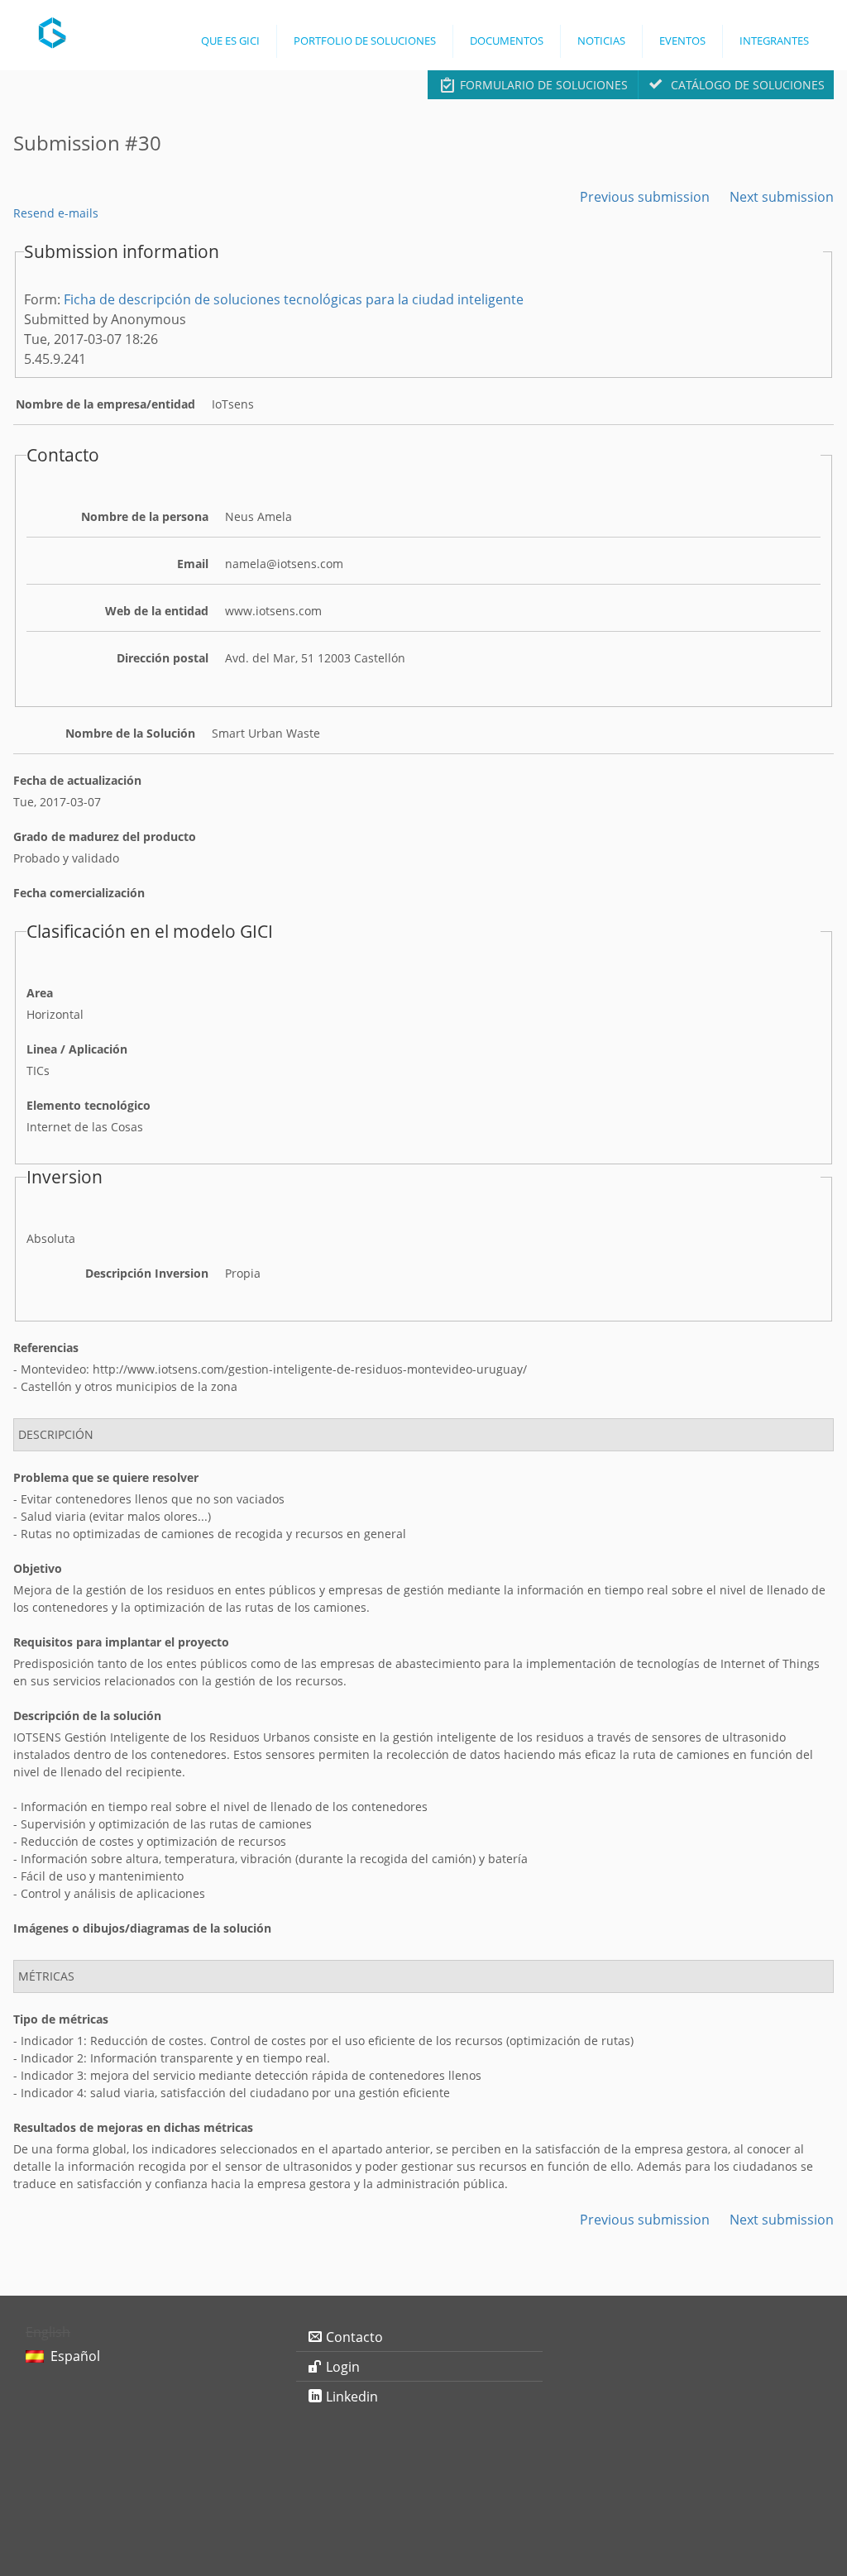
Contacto (354, 2337)
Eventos (682, 41)
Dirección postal (163, 658)
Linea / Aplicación (77, 1049)
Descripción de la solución (87, 1716)
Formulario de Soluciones (544, 85)
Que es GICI (230, 41)
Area (40, 993)
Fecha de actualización (77, 780)
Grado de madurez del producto (105, 836)
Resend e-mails (56, 213)
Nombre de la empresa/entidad (105, 404)
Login (343, 2367)
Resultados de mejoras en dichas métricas (133, 2127)
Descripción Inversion (147, 1273)
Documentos (507, 41)
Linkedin (352, 2397)
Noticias (601, 41)
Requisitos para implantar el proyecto (121, 1642)
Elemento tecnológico (89, 1105)
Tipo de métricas (61, 2019)
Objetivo (38, 1568)
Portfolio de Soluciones (365, 41)
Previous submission (645, 197)
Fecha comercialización (79, 893)
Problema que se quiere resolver (106, 1477)
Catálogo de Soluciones (748, 85)
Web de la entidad (157, 611)
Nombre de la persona (145, 516)
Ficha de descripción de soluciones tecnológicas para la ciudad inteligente (294, 299)
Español (75, 2356)
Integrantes (774, 41)
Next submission (782, 197)
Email (193, 564)
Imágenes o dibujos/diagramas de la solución (142, 1928)
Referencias (46, 1348)
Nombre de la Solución (130, 733)
